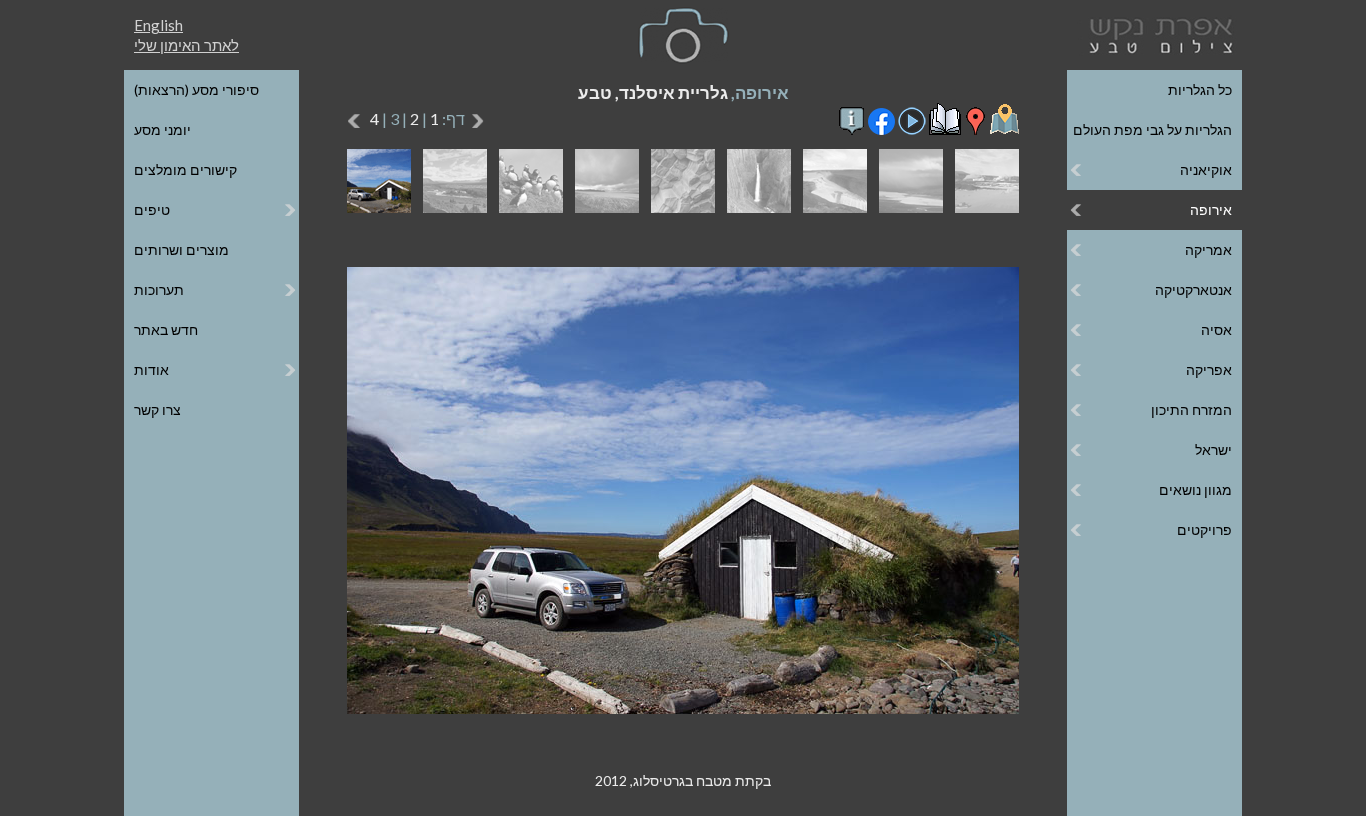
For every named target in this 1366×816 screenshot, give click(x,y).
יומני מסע (162, 129)
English (158, 25)
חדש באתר (166, 329)
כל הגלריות (1200, 89)
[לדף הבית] (1157, 33)
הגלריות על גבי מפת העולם (1152, 129)
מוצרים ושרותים (181, 249)
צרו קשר (157, 409)
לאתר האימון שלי (186, 45)
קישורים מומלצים (185, 169)
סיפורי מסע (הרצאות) (196, 89)
